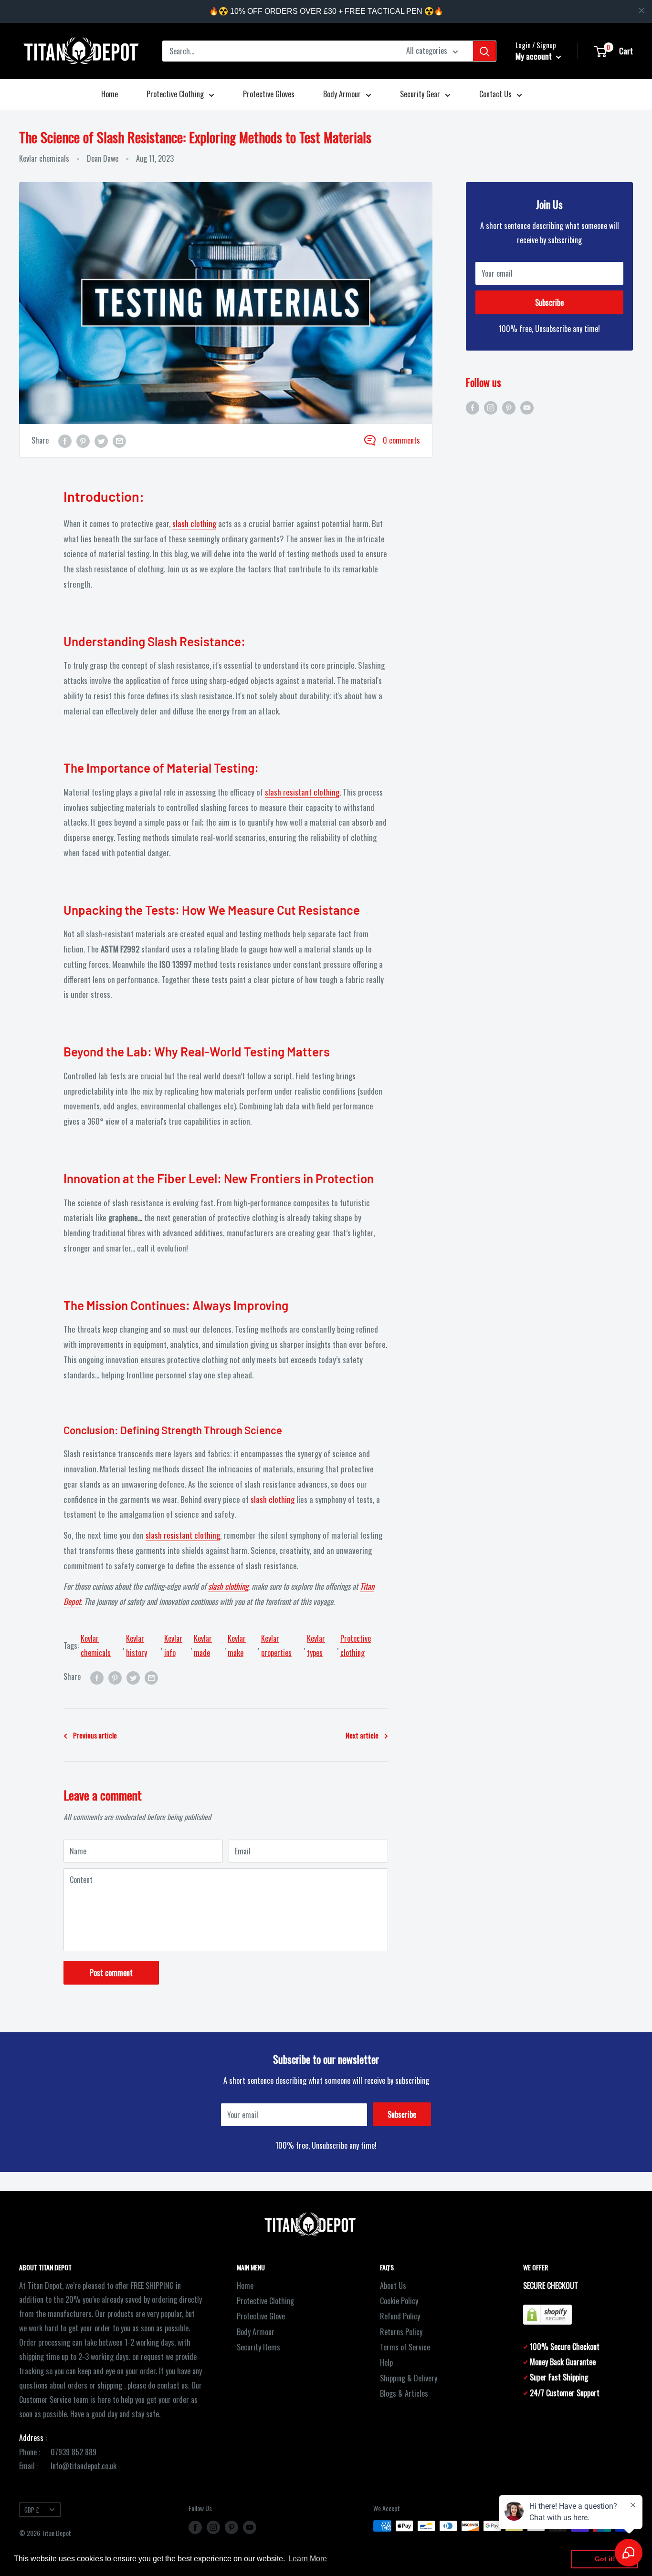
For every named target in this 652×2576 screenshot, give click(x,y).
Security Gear (420, 94)
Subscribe (549, 302)
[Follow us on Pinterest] (509, 407)
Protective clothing (356, 1645)
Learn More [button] (308, 2559)
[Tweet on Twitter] (101, 441)
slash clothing (194, 523)
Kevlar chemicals (44, 158)
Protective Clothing (175, 94)
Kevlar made (203, 1645)
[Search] (484, 51)
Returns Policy (401, 2332)
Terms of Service (405, 2347)
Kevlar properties (276, 1645)
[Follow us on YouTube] (527, 407)
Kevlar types (316, 1645)
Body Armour (342, 94)
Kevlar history (137, 1645)
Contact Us (495, 94)
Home (110, 94)
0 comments (401, 440)
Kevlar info (173, 1645)
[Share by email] (119, 441)
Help (386, 2362)
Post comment (111, 1973)
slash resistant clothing (302, 792)
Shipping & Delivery (409, 2378)
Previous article (95, 1735)
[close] (641, 10)
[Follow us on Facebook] (473, 407)
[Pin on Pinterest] (83, 441)
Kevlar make (237, 1645)
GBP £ (32, 2510)
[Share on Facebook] (65, 441)
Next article (362, 1735)
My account (535, 56)
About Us (393, 2286)
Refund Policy (400, 2316)
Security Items (258, 2347)
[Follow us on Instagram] (491, 407)
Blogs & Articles (404, 2393)
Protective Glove (261, 2316)
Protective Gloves (269, 94)
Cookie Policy (399, 2301)
